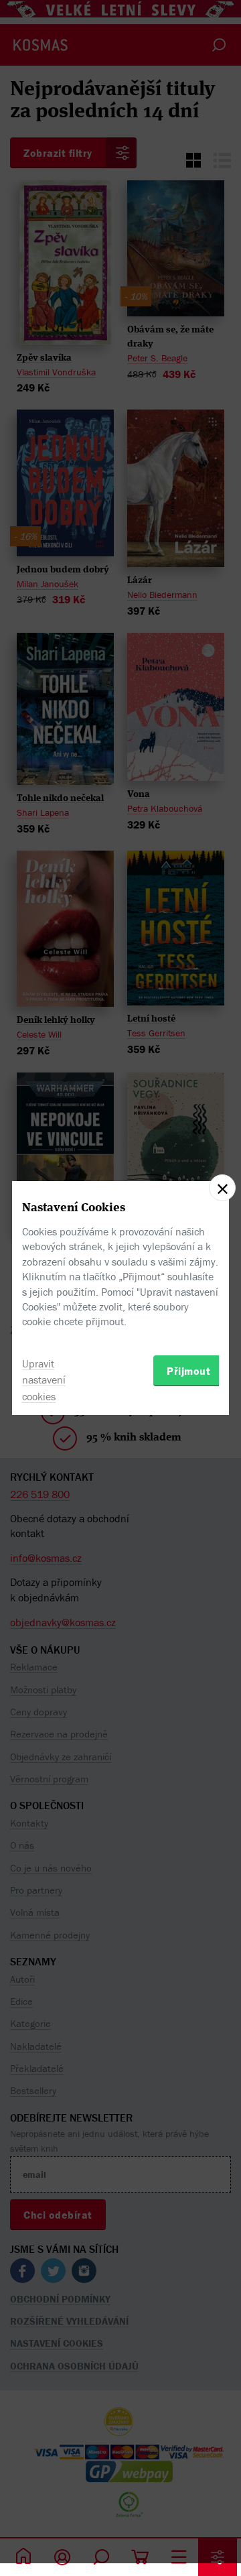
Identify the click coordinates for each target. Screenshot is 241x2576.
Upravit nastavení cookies (44, 1380)
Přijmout (188, 1371)
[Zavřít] (222, 1188)
